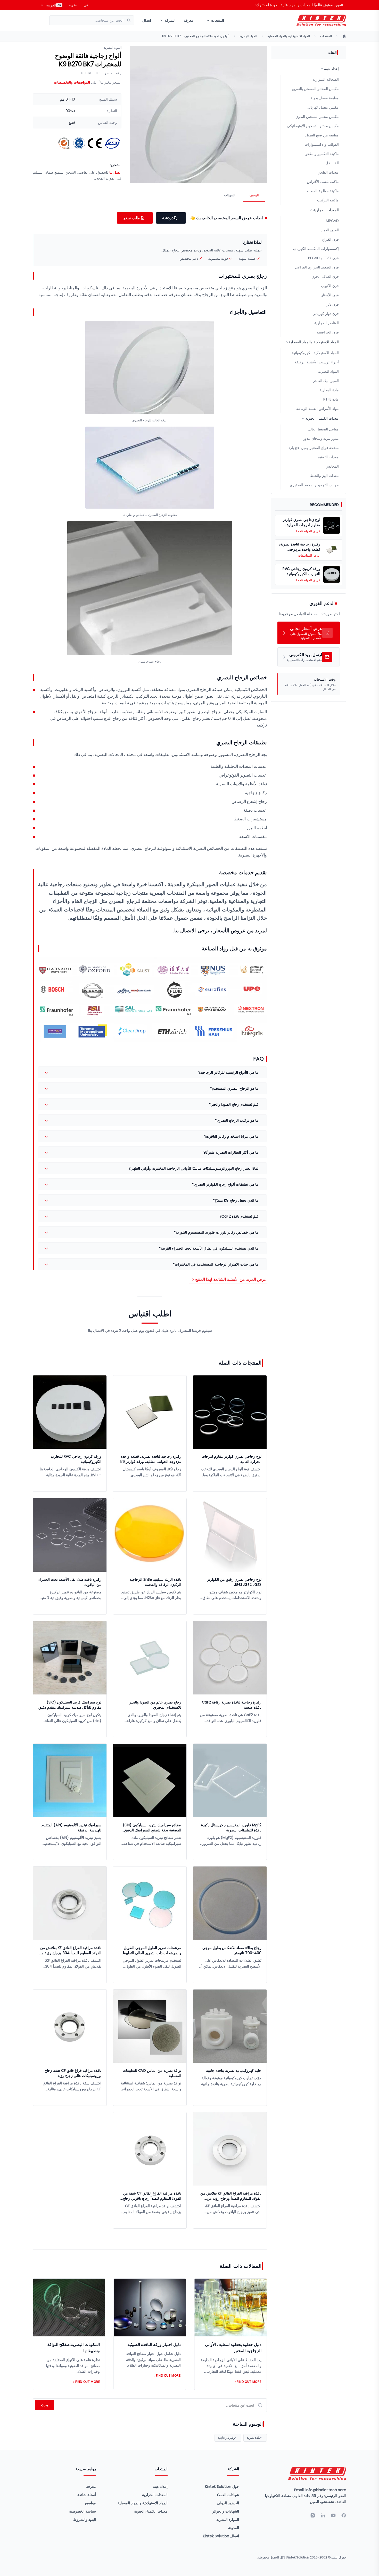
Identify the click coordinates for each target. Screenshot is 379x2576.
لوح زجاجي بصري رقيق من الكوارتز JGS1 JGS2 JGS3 (234, 1582)
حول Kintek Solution (222, 2487)
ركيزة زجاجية (226, 2438)
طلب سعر (132, 218)
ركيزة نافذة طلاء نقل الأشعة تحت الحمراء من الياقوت (70, 1582)
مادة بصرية (254, 2438)
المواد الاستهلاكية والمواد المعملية (289, 36)
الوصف (254, 195)
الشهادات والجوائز (226, 2511)
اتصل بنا (115, 172)
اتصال (147, 20)
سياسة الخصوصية (83, 2511)
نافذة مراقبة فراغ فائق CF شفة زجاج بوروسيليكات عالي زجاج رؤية (73, 2073)
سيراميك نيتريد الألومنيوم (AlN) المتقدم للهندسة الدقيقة (71, 1828)
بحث (44, 2405)
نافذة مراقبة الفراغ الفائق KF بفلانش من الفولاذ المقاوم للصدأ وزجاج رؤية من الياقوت (231, 2196)
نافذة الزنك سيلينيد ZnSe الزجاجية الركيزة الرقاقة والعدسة (155, 1582)
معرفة (189, 20)
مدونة (73, 5)
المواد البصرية (248, 36)
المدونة (234, 2528)
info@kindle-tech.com (326, 2490)
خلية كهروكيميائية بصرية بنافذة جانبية (234, 2070)
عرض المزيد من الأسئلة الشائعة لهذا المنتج (231, 1279)
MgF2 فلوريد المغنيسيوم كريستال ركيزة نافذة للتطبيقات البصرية (231, 1828)
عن (86, 5)
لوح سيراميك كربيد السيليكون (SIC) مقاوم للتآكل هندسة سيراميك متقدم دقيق (70, 1705)
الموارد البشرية (228, 2520)
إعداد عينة (160, 2487)
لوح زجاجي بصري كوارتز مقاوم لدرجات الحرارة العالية (232, 1459)
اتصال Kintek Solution (221, 2536)
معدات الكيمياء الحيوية (151, 2511)
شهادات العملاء (228, 2495)
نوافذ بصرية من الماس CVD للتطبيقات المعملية (152, 2073)
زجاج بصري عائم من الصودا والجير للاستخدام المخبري (155, 1705)
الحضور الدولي (228, 2503)
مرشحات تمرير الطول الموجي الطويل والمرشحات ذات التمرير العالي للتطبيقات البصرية (150, 1950)
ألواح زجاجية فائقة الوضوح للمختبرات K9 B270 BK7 (196, 36)
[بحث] (130, 20)
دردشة (168, 218)
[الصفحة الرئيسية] (344, 36)
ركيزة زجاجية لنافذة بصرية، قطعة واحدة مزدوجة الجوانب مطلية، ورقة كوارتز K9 (151, 1459)
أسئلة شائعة (87, 2495)
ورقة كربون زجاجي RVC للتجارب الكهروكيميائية (76, 1459)
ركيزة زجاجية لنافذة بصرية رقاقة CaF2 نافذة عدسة (232, 1705)
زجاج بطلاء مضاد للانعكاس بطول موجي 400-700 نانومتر (232, 1950)
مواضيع (90, 2503)
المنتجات (326, 36)
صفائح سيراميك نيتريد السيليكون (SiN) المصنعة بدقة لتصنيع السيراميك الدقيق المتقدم (152, 1828)
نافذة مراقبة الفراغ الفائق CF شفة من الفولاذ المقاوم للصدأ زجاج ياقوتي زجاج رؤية (152, 2196)
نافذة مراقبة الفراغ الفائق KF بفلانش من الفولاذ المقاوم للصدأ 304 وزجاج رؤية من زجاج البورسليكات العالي (70, 1950)
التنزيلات (230, 195)
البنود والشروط (85, 2520)
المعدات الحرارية (155, 2495)
